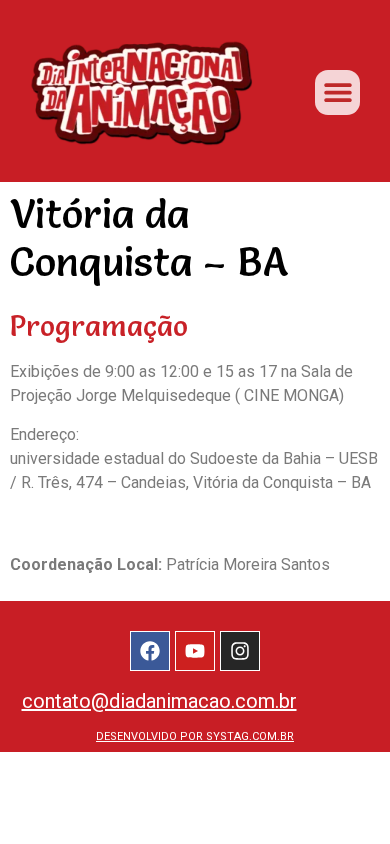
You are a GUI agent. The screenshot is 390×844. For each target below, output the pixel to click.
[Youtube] (195, 651)
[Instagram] (240, 651)
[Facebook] (150, 651)
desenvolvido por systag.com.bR (195, 736)
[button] (337, 92)
